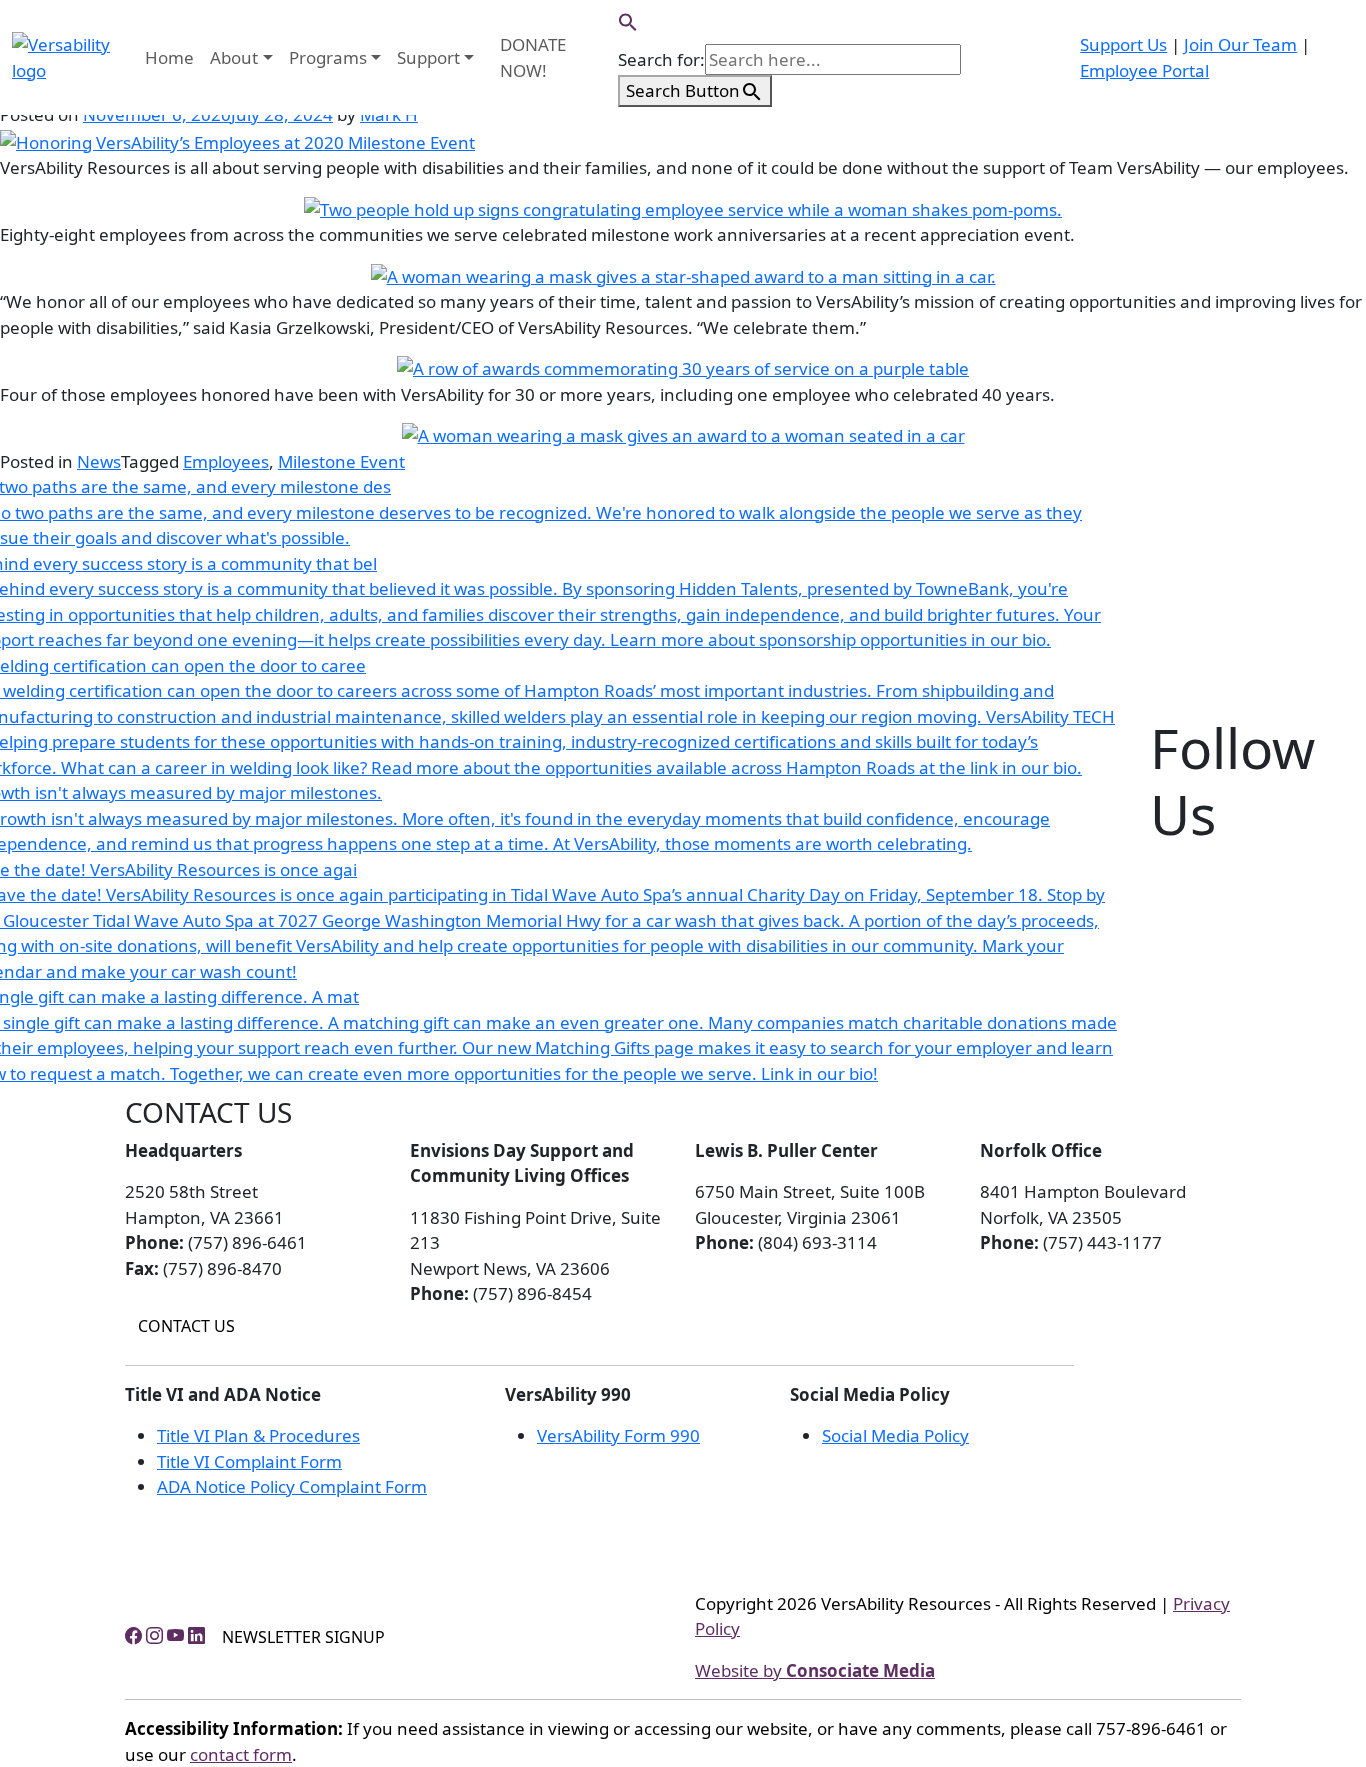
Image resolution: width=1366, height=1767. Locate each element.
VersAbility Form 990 (618, 1435)
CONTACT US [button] (186, 1326)
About (234, 57)
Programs (328, 57)
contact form (241, 1754)
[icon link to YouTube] (175, 1634)
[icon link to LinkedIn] (196, 1634)
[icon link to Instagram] (154, 1634)
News (99, 461)
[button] (628, 20)
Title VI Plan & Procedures (258, 1435)
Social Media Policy (895, 1435)
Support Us (1123, 44)
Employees (226, 461)
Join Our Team (1240, 44)
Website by (815, 1670)
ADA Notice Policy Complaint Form (292, 1486)
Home (169, 57)
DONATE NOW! (533, 57)
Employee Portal (1144, 70)
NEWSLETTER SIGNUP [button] (303, 1637)
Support (428, 57)
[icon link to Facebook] (133, 1634)
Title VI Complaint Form (249, 1461)
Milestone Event (341, 461)
